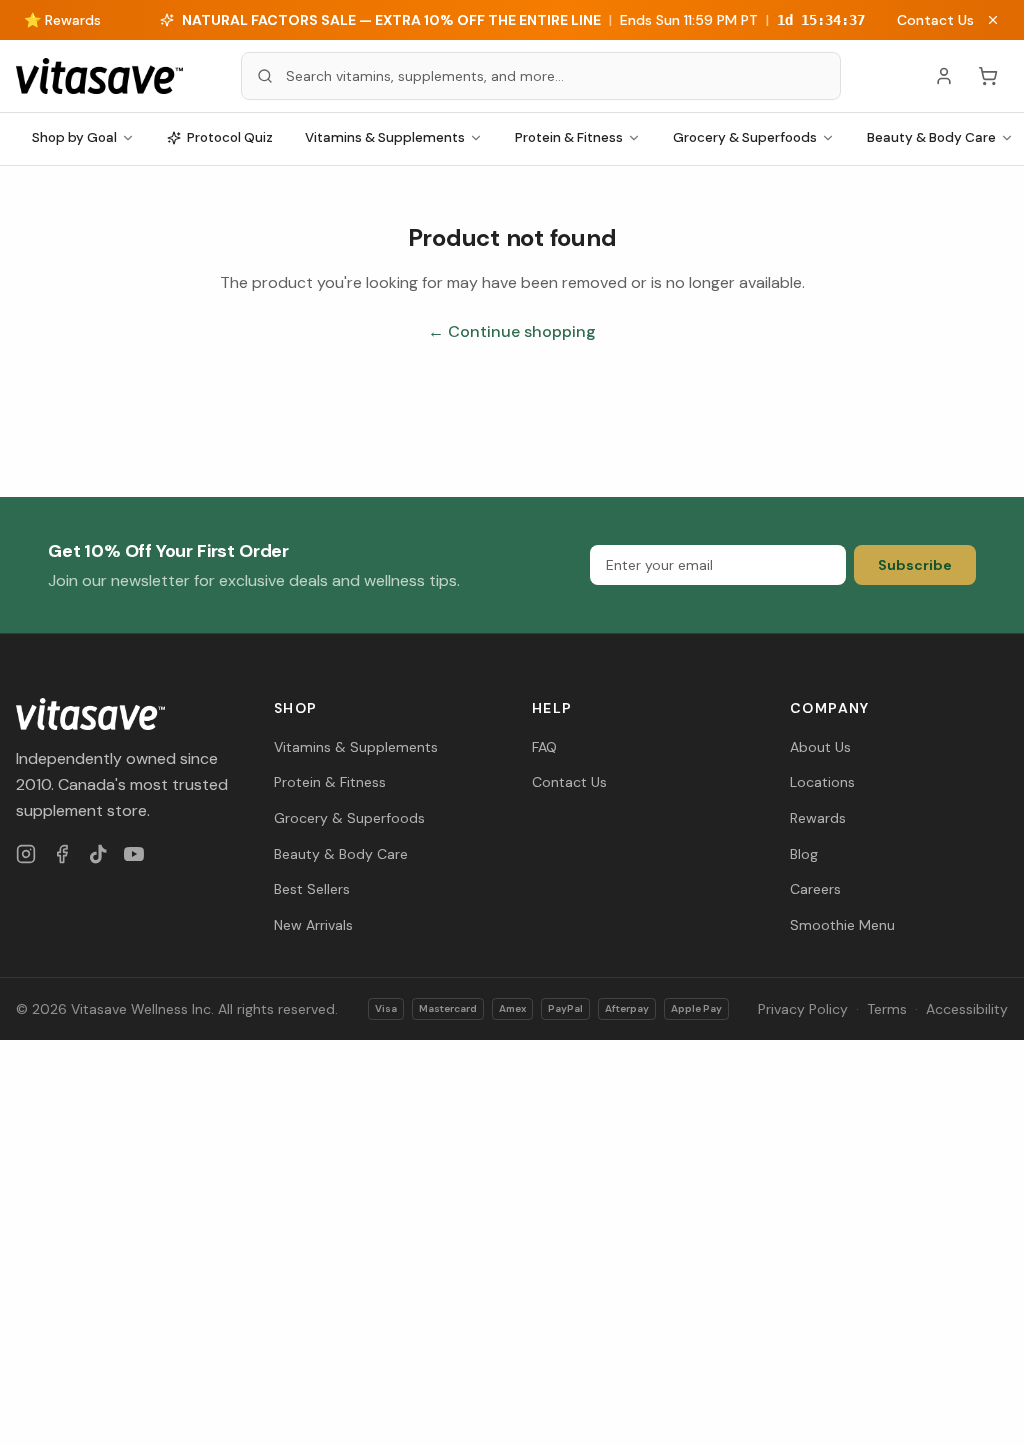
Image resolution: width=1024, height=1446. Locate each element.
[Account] (944, 76)
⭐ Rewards (62, 20)
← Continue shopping (512, 331)
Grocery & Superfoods (745, 137)
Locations (822, 782)
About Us (820, 747)
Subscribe (915, 565)
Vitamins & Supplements (385, 137)
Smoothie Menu (842, 925)
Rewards (818, 818)
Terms (887, 1009)
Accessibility (967, 1009)
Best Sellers (312, 889)
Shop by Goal (74, 137)
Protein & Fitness (569, 137)
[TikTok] (98, 854)
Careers (815, 889)
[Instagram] (26, 854)
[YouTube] (134, 854)
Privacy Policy (803, 1009)
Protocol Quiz (230, 137)
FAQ (544, 747)
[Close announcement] (993, 20)
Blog (804, 854)
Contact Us (935, 20)
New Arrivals (313, 925)
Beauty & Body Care (341, 854)
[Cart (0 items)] (988, 76)
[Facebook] (62, 854)
